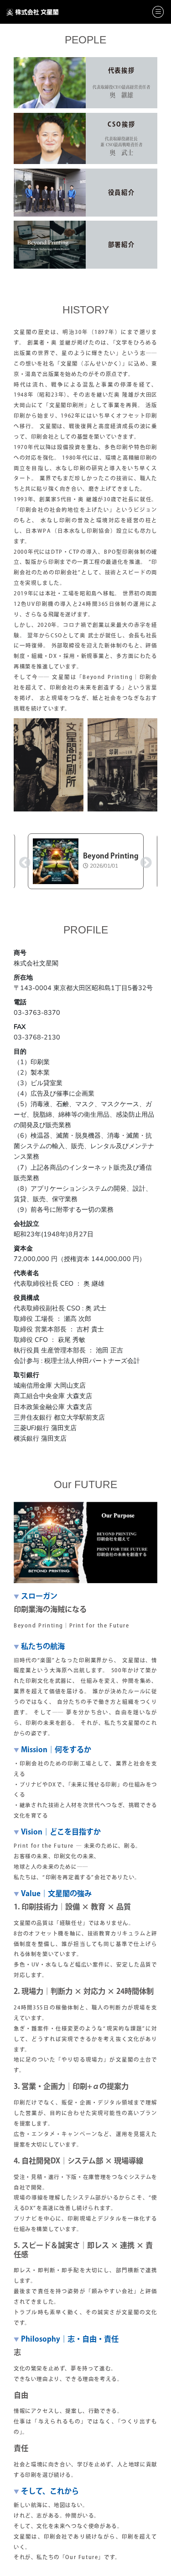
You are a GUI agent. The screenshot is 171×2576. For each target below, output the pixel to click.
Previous (23, 861)
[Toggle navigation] (158, 12)
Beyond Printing (111, 856)
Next (144, 861)
